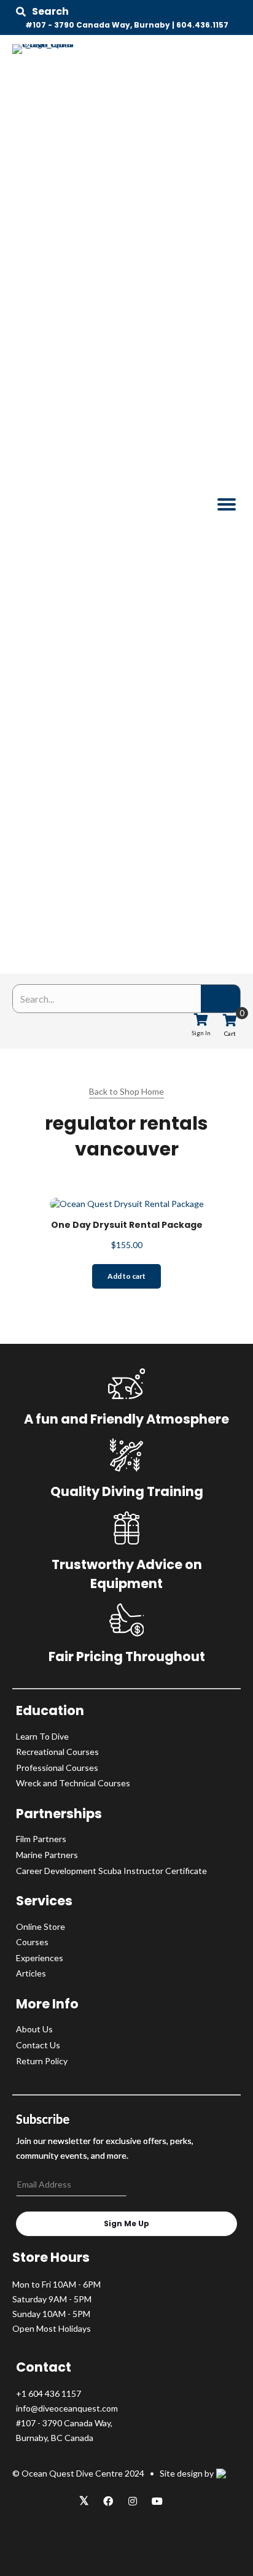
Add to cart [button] (126, 1276)
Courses (32, 1942)
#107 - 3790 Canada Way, (64, 2423)
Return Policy (42, 2061)
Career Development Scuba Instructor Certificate (111, 1871)
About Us (34, 2029)
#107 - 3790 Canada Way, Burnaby (98, 25)
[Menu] (227, 504)
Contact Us (38, 2045)
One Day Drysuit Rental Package (127, 1225)
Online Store (41, 1926)
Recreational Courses (57, 1752)
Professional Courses (57, 1768)
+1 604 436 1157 (49, 2393)
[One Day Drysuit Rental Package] (127, 1202)
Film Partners (41, 1839)
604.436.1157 (202, 25)
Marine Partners (47, 1855)
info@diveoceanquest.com (67, 2408)
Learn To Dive (42, 1736)
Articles (31, 1973)
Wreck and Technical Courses (73, 1783)
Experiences (40, 1958)
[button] (42, 12)
